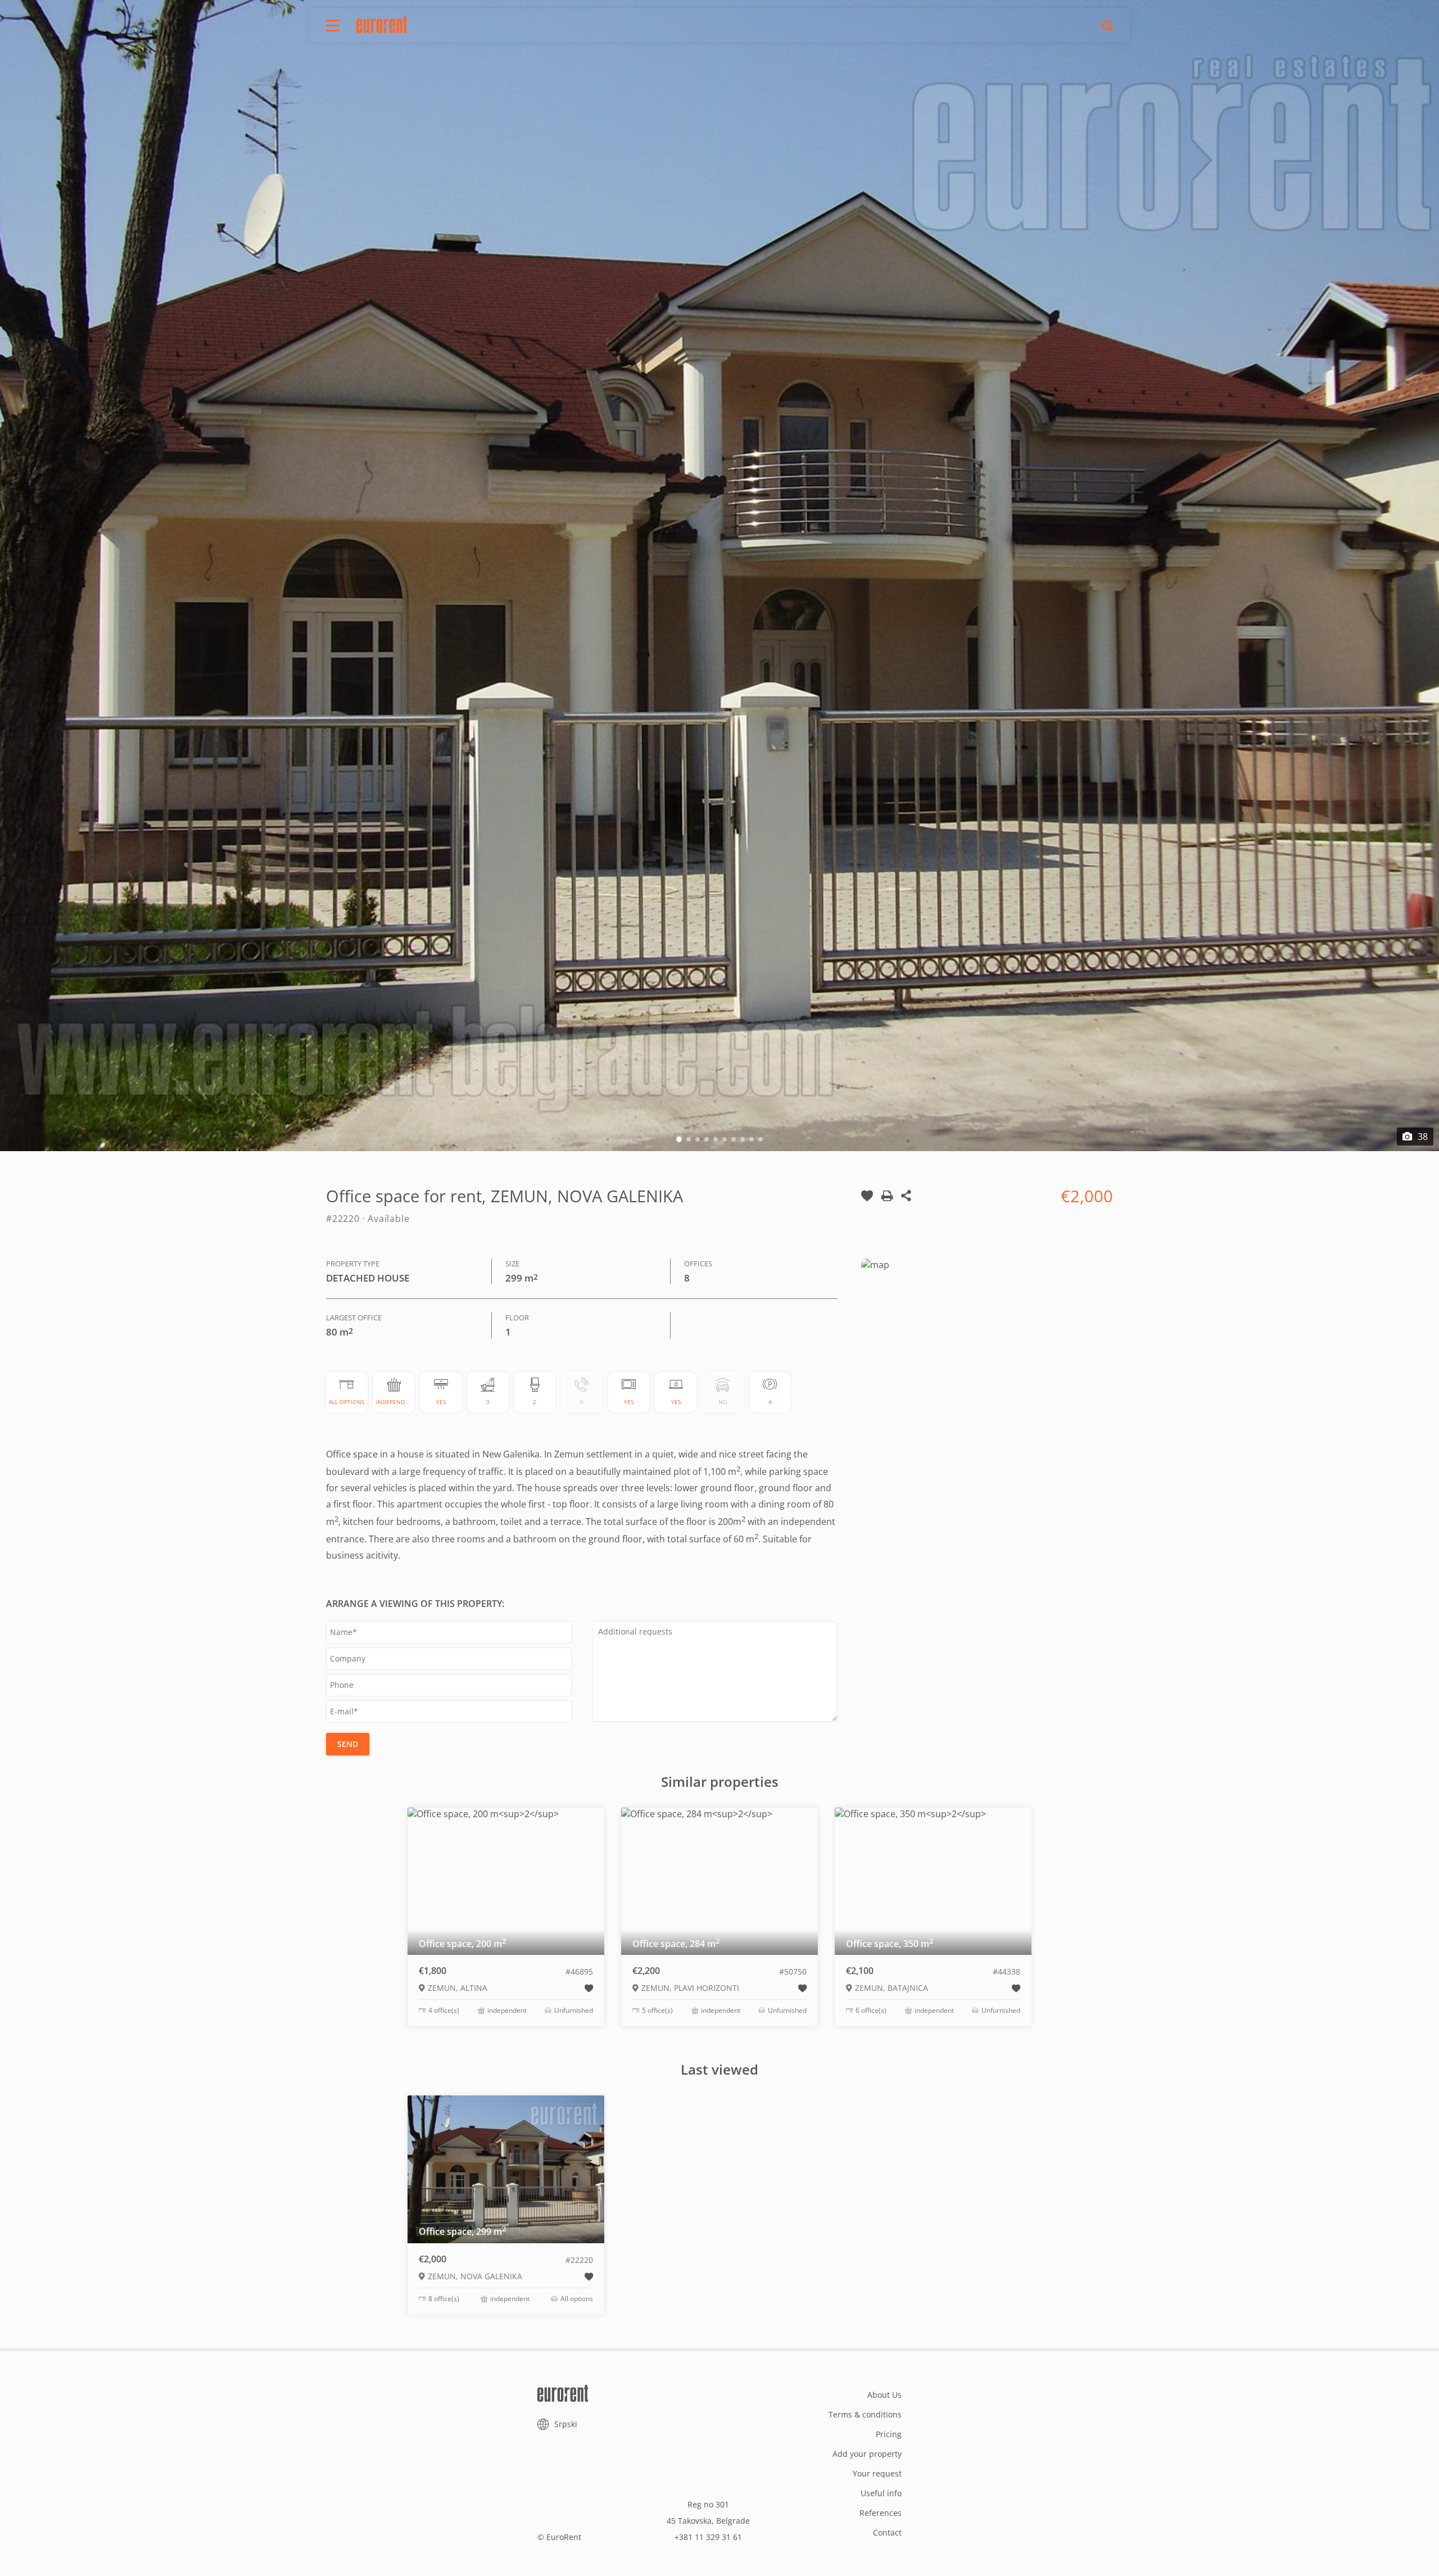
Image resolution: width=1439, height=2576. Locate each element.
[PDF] (887, 1206)
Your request (877, 2473)
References (881, 2513)
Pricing (889, 2434)
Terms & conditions (865, 2414)
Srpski (566, 2424)
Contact (887, 2532)
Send (348, 1744)
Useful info (881, 2493)
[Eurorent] (382, 25)
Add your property (867, 2454)
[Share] (906, 1206)
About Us (884, 2395)
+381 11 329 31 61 (708, 2537)
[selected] (867, 1206)
